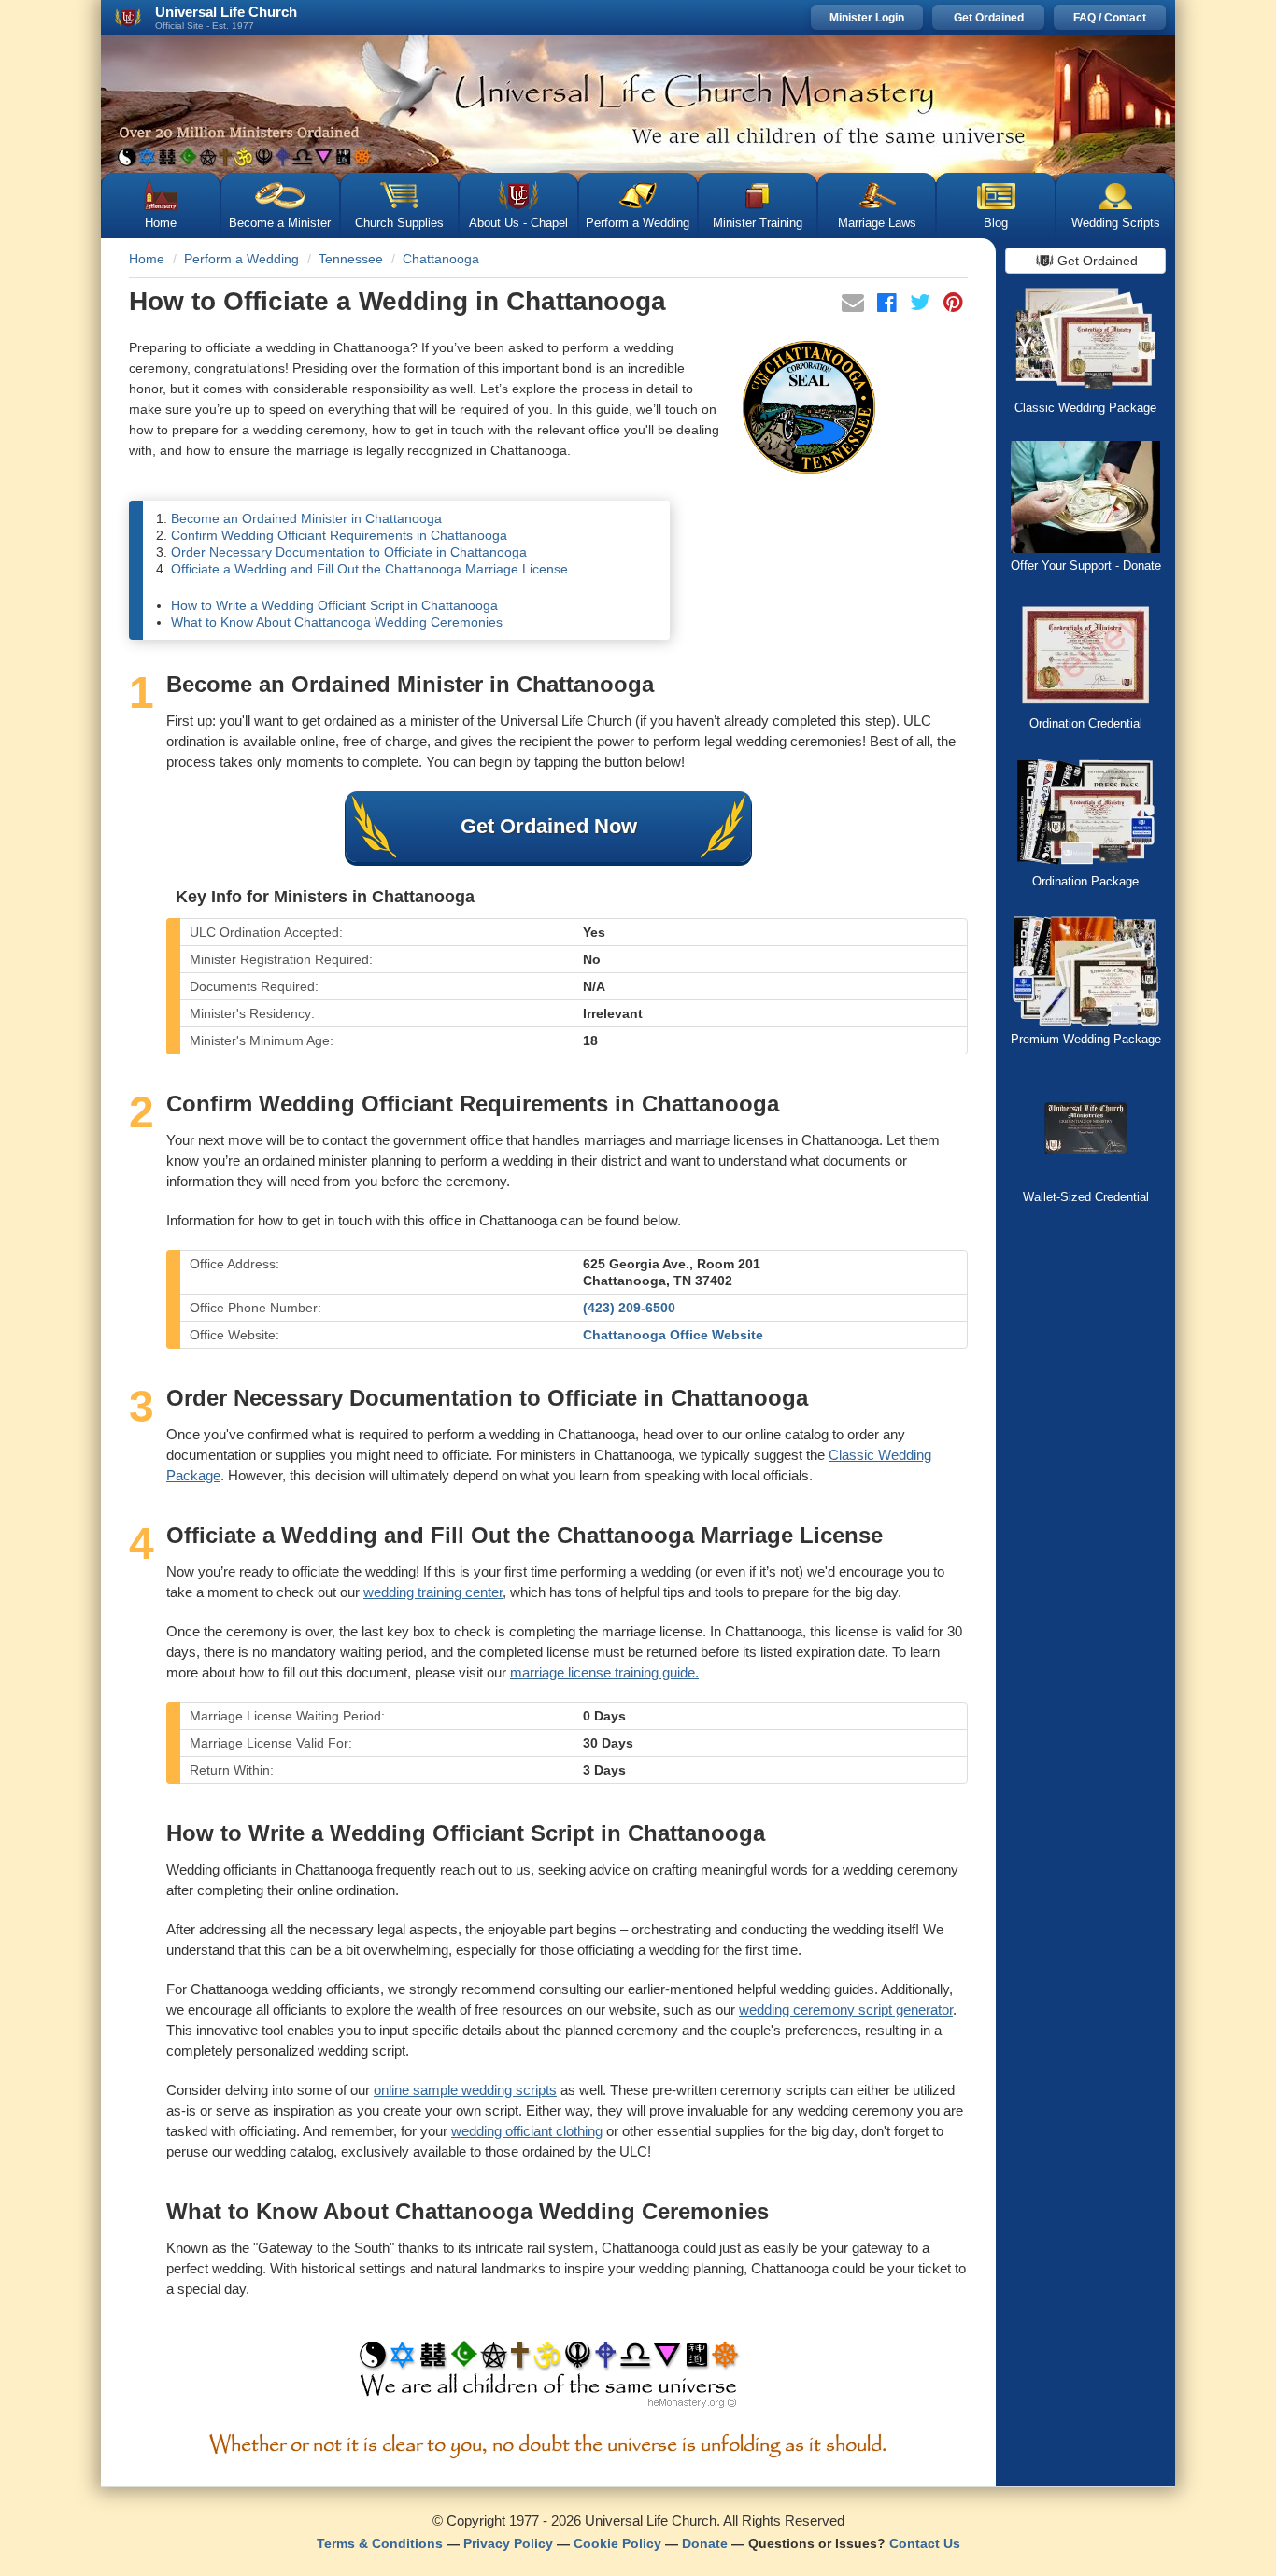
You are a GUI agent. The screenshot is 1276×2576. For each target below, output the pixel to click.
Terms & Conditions (380, 2543)
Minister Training (758, 223)
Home (161, 223)
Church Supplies (399, 223)
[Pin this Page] (953, 305)
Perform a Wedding (638, 223)
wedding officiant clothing (527, 2131)
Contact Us (925, 2543)
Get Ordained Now (549, 826)
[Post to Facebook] (889, 305)
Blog (996, 223)
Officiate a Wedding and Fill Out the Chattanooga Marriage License (369, 569)
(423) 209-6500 (629, 1308)
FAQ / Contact (1110, 18)
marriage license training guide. (604, 1672)
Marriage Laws (877, 223)
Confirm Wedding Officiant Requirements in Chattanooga (339, 535)
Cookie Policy (617, 2543)
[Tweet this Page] (922, 305)
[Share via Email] (855, 305)
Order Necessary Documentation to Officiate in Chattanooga (349, 552)
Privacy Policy (508, 2543)
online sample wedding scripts (465, 2090)
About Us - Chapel (518, 223)
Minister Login (867, 18)
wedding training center (433, 1592)
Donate (705, 2543)
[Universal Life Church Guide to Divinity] (549, 2379)
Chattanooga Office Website (673, 1335)
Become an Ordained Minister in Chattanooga (306, 518)
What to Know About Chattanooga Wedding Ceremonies (337, 622)
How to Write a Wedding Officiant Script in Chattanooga (334, 605)
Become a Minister (280, 223)
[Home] (638, 104)
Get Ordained (989, 18)
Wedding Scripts (1116, 223)
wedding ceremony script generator (846, 2010)
